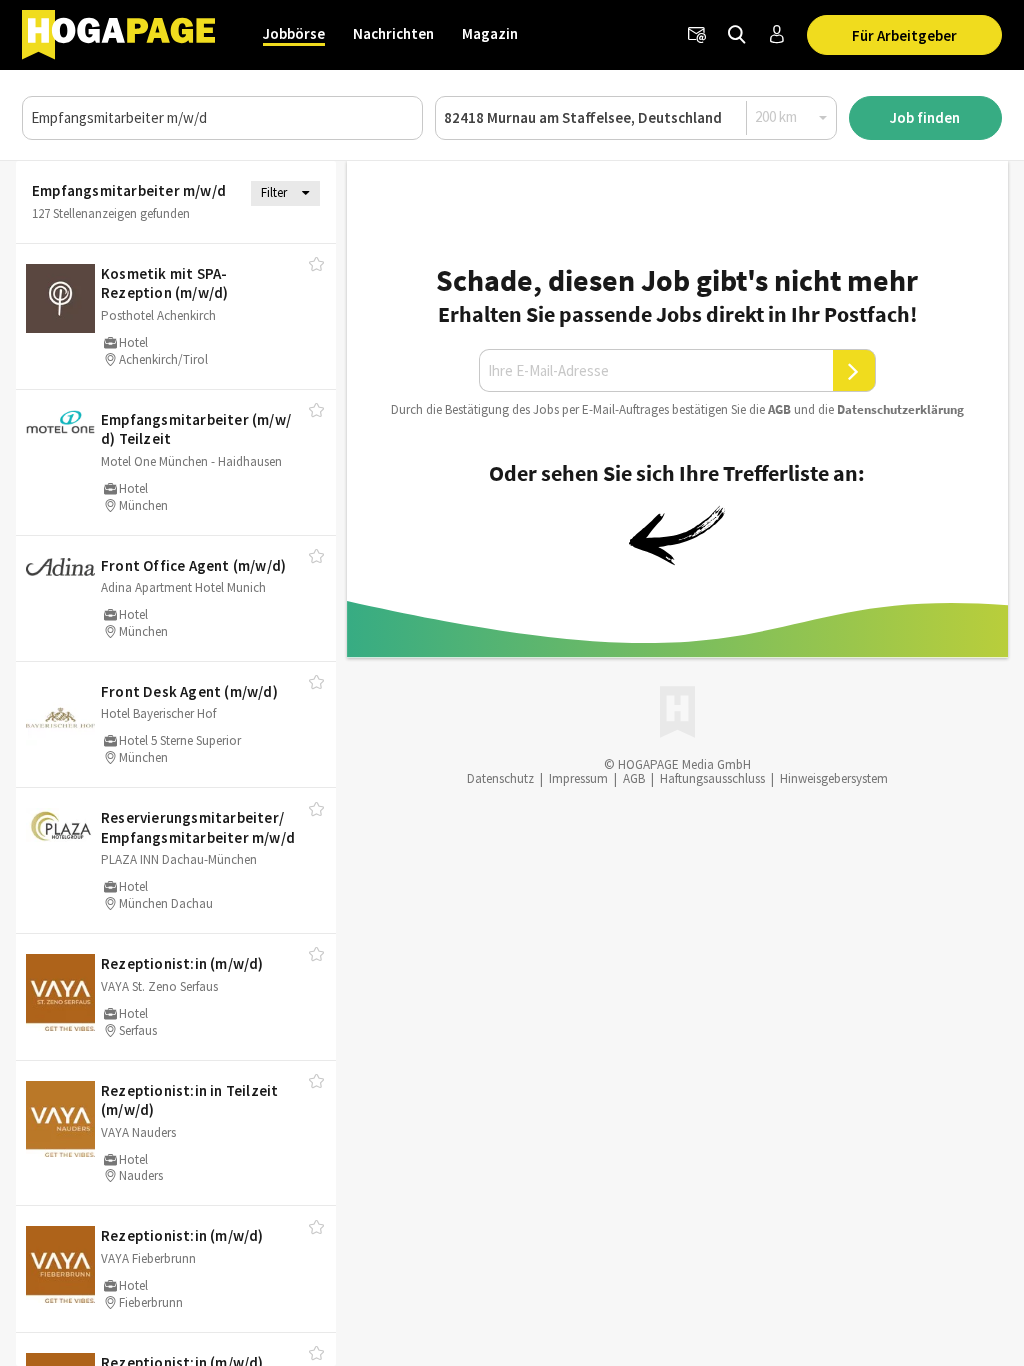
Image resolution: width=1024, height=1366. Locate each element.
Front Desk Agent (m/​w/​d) (189, 691)
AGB (779, 409)
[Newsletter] (697, 35)
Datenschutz (500, 778)
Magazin (490, 33)
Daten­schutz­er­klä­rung (900, 409)
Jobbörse (294, 33)
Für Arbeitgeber (904, 35)
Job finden (925, 117)
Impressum (578, 778)
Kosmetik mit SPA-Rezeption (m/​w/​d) (164, 283)
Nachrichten (393, 33)
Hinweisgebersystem (834, 778)
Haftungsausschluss (712, 778)
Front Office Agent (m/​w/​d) (193, 565)
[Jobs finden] (737, 35)
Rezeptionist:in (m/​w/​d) (182, 963)
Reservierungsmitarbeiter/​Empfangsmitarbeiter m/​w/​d (198, 827)
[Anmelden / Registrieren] (777, 35)
